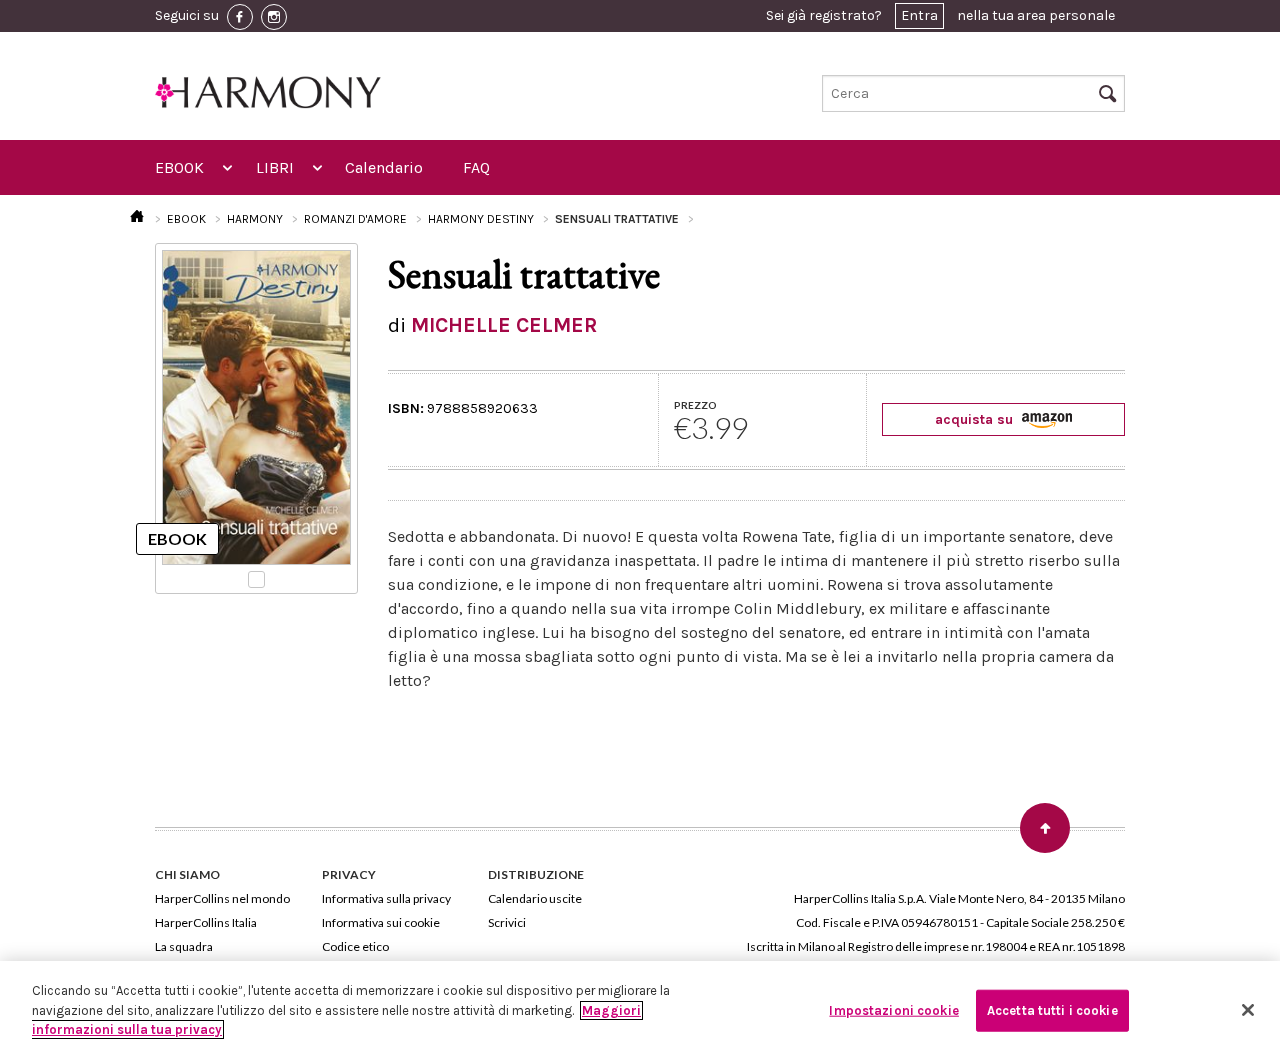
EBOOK (179, 167)
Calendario (384, 167)
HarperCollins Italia (206, 922)
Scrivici (507, 922)
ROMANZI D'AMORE (355, 219)
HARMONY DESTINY (481, 219)
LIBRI (275, 167)
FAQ (476, 167)
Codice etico (355, 946)
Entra (919, 15)
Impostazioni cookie (893, 1010)
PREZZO (695, 405)
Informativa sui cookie (381, 922)
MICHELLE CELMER (504, 325)
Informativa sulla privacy (386, 898)
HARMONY (255, 219)
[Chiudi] (1248, 1010)
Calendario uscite (535, 898)
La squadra (184, 946)
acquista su (976, 419)
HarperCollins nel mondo (222, 898)
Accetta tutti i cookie (1052, 1010)
